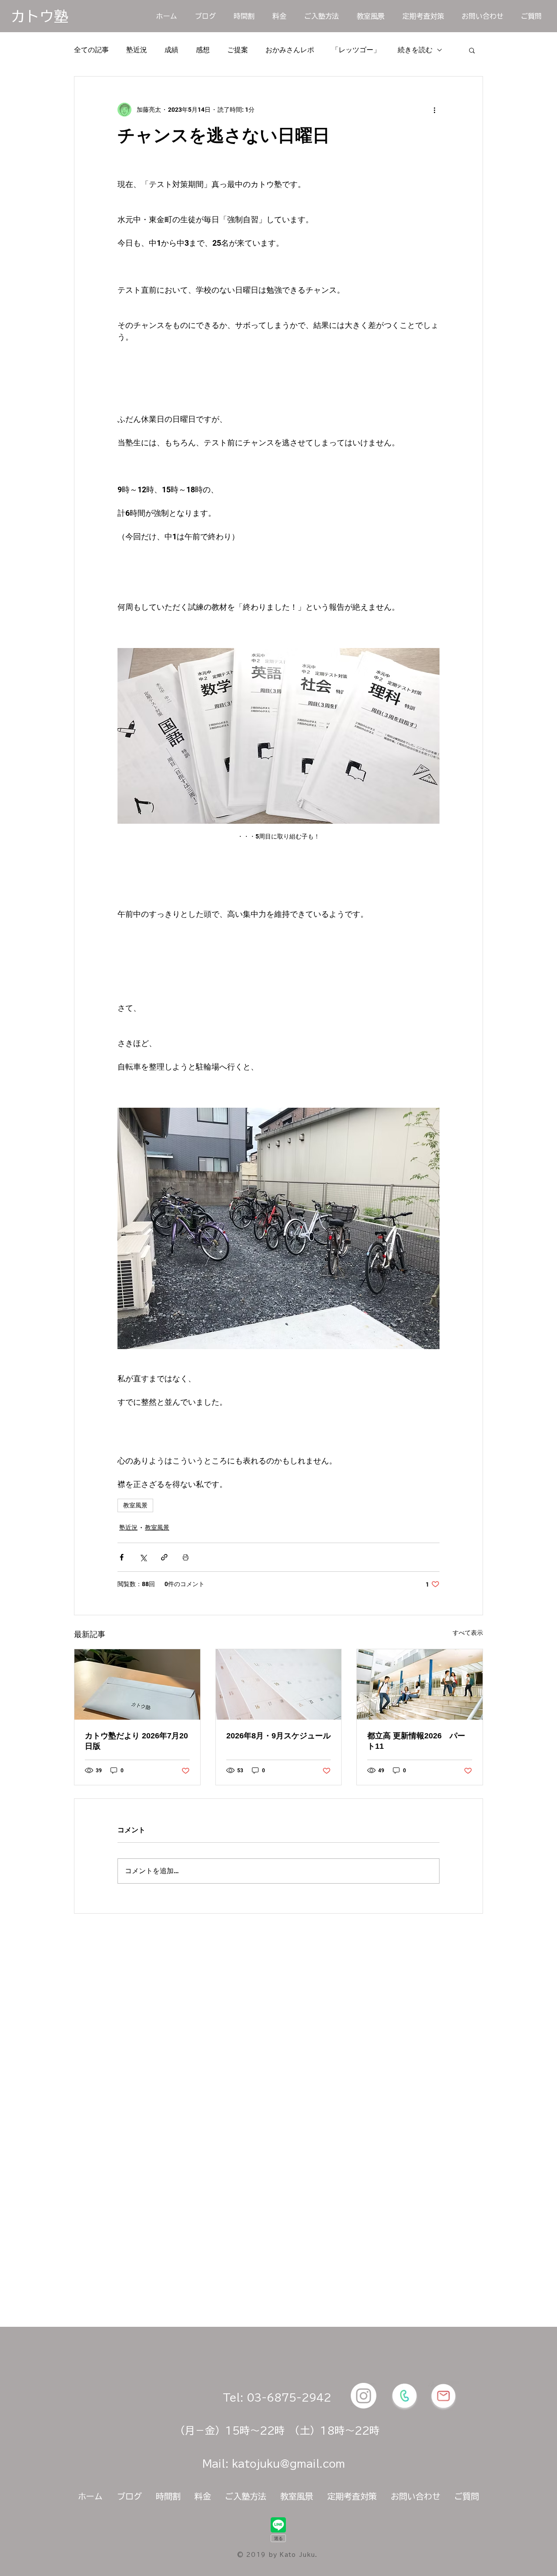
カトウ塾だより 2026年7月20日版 (136, 1741)
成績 (171, 50)
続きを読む (415, 50)
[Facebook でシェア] (122, 1557)
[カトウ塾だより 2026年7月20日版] (137, 1684)
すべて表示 (468, 1633)
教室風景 (135, 1505)
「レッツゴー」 (356, 50)
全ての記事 (91, 50)
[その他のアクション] (434, 110)
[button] (472, 50)
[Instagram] (364, 2396)
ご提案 (238, 50)
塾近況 (137, 50)
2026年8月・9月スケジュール (278, 1736)
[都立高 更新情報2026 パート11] (420, 1684)
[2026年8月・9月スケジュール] (279, 1684)
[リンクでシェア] (164, 1557)
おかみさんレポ (290, 50)
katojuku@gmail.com (289, 2464)
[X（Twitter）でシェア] (143, 1557)
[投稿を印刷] (186, 1557)
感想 (203, 50)
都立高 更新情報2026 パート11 (416, 1741)
